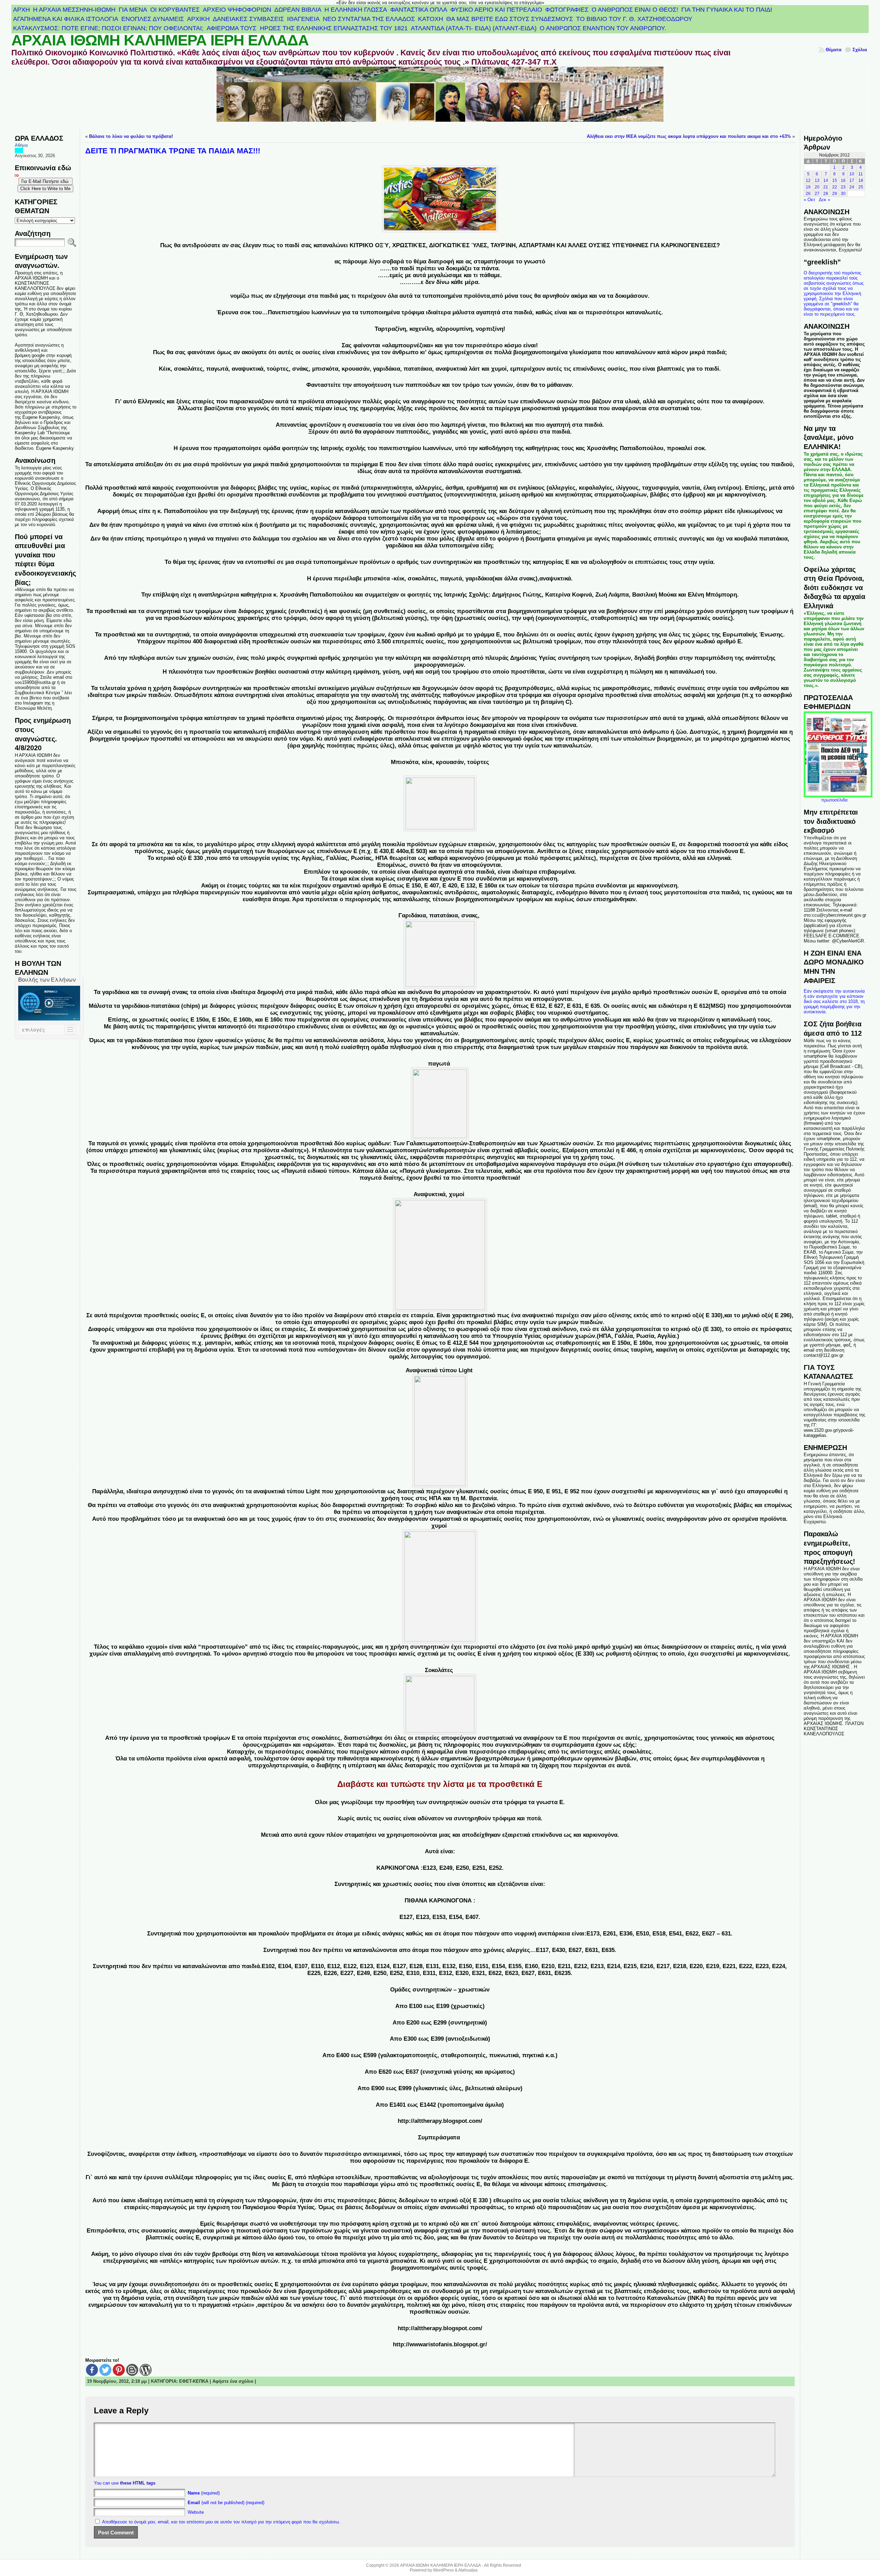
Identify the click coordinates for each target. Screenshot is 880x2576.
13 (817, 181)
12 (808, 181)
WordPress (443, 2570)
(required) (204, 2493)
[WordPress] (146, 2370)
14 (826, 181)
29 (835, 194)
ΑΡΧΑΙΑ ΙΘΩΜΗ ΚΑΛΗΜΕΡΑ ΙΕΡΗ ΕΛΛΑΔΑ (160, 40)
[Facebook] (92, 2370)
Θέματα (834, 50)
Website (196, 2512)
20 (817, 187)
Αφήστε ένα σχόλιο (233, 2381)
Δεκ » (824, 200)
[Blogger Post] (132, 2370)
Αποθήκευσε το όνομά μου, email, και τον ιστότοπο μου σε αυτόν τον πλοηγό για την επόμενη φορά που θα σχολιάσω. (221, 2522)
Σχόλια (860, 50)
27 (817, 194)
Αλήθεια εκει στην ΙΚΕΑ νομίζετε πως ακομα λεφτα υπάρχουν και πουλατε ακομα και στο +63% (689, 136)
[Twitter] (105, 2370)
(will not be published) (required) (226, 2503)
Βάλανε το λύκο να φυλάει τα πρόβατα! (131, 136)
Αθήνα (21, 145)
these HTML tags (138, 2483)
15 (835, 181)
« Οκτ (809, 200)
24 (852, 187)
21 (826, 187)
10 (852, 174)
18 (861, 181)
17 (852, 181)
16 (843, 181)
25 (861, 187)
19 (808, 187)
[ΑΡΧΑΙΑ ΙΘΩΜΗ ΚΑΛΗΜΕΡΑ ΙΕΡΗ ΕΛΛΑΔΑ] (440, 99)
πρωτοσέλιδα (834, 800)
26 (808, 194)
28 (826, 194)
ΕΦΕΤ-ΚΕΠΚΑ (194, 2381)
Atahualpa (468, 2570)
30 (843, 194)
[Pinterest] (119, 2370)
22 (835, 187)
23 (843, 187)
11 (861, 174)
